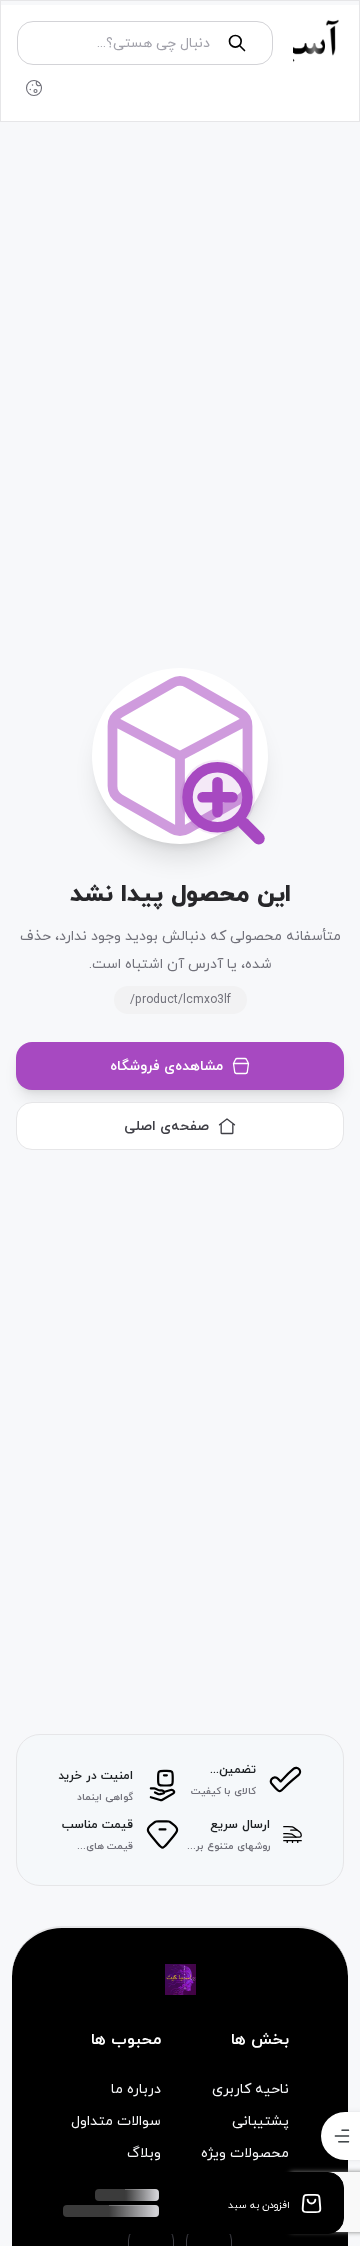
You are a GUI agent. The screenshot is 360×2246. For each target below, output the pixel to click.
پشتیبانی (260, 2121)
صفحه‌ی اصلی (166, 1125)
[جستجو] (237, 43)
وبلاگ (144, 2153)
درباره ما (136, 2089)
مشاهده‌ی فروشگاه (166, 1065)
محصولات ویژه (245, 2153)
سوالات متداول (116, 2121)
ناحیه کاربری (250, 2089)
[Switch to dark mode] (34, 87)
